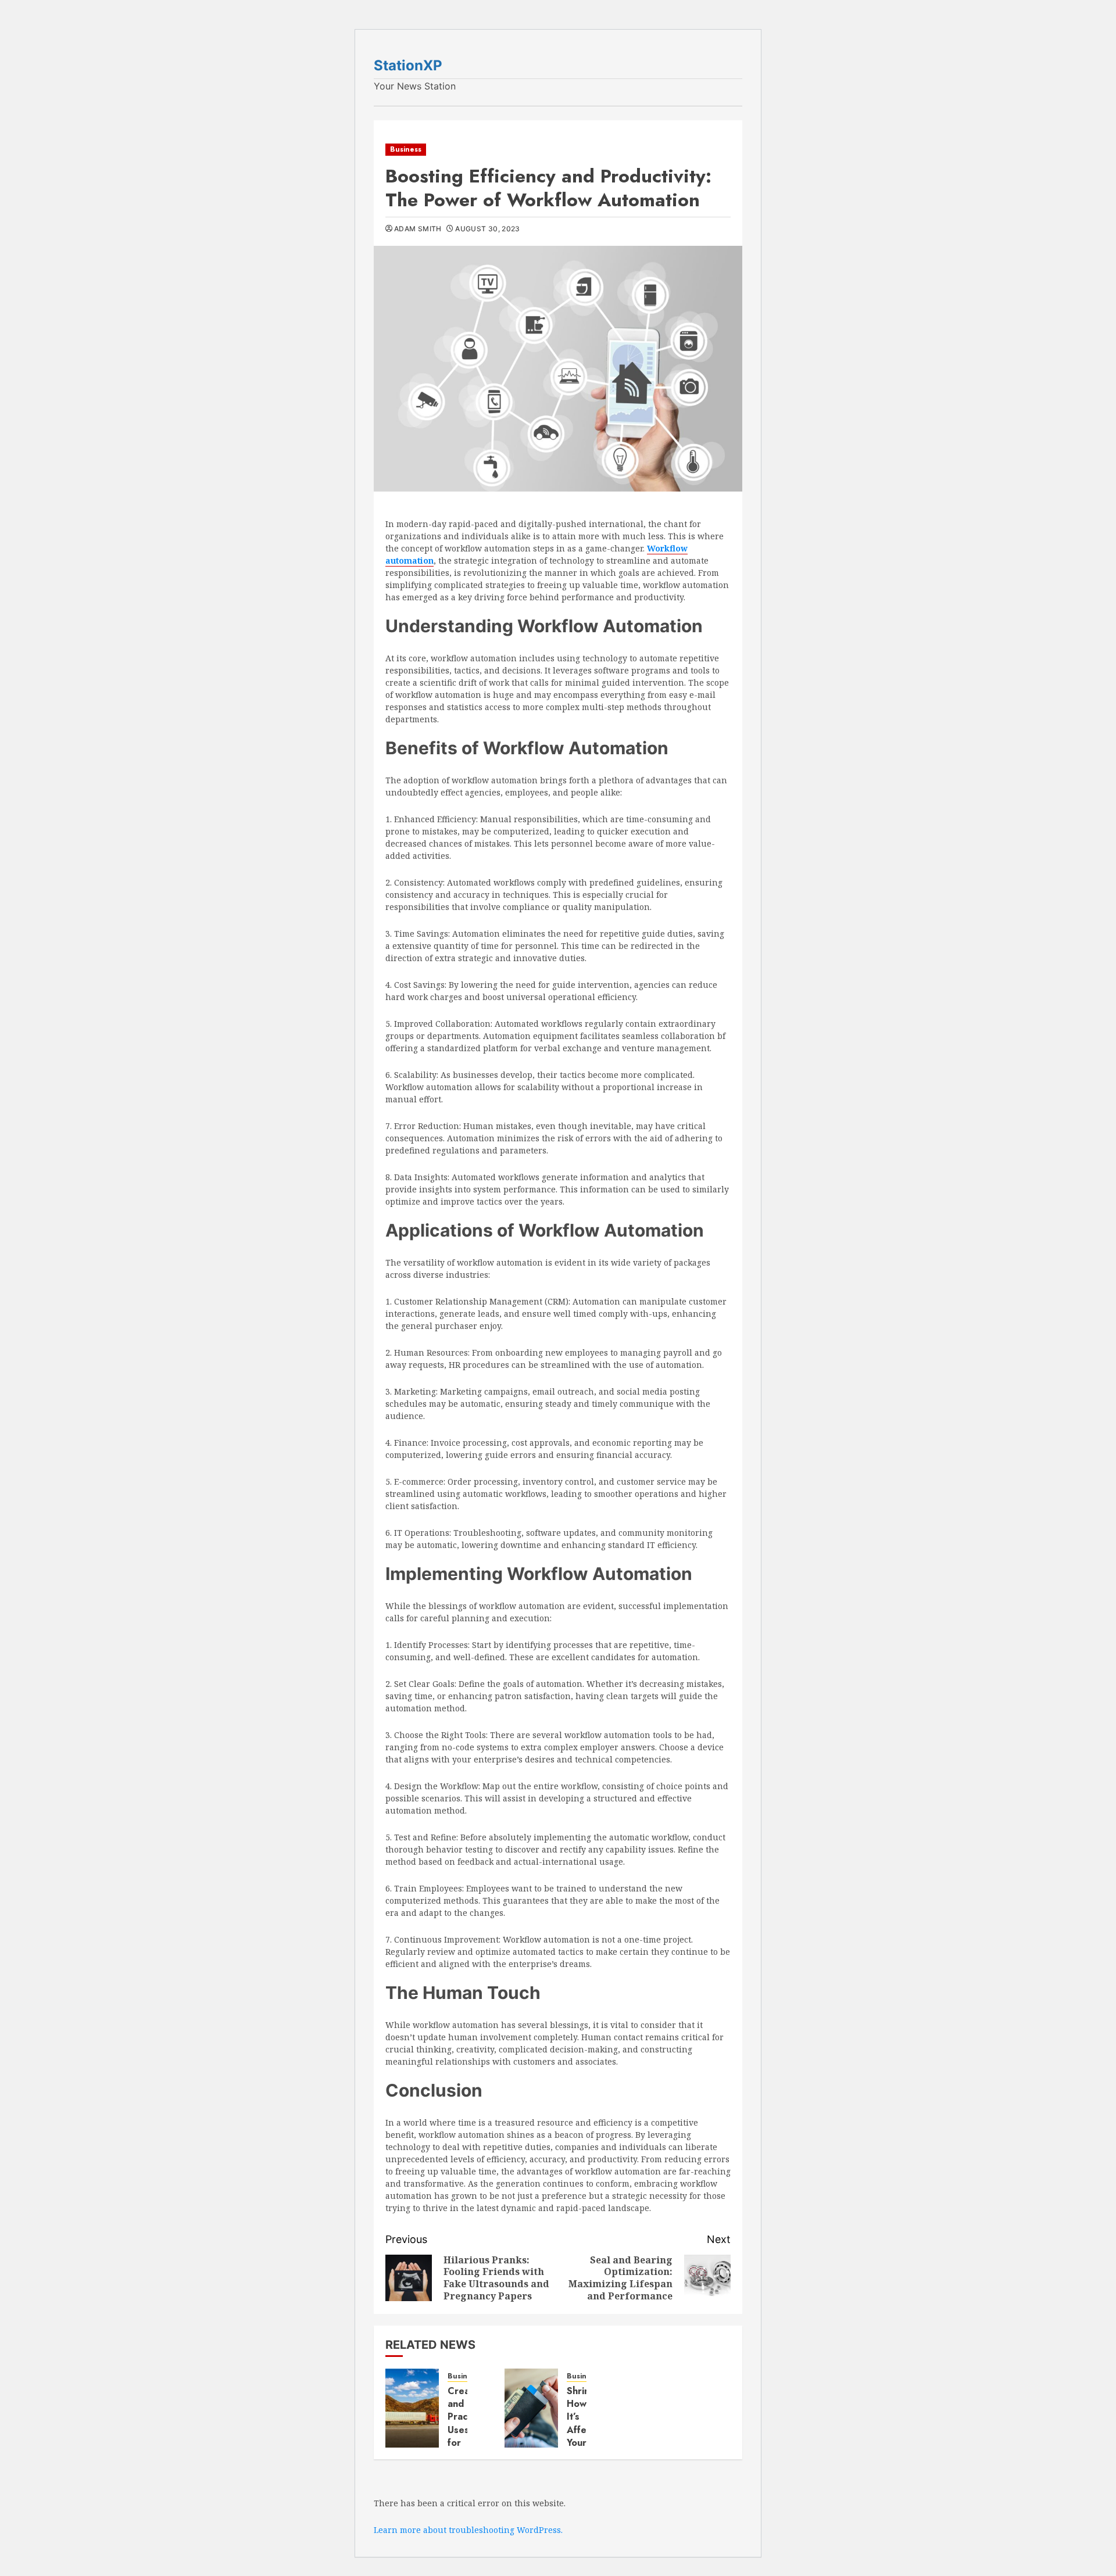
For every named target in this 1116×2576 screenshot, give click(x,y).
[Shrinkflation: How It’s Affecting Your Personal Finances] (531, 2408)
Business (406, 149)
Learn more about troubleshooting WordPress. (468, 2530)
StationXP (408, 65)
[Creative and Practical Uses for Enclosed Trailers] (412, 2408)
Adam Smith (418, 229)
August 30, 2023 (487, 229)
